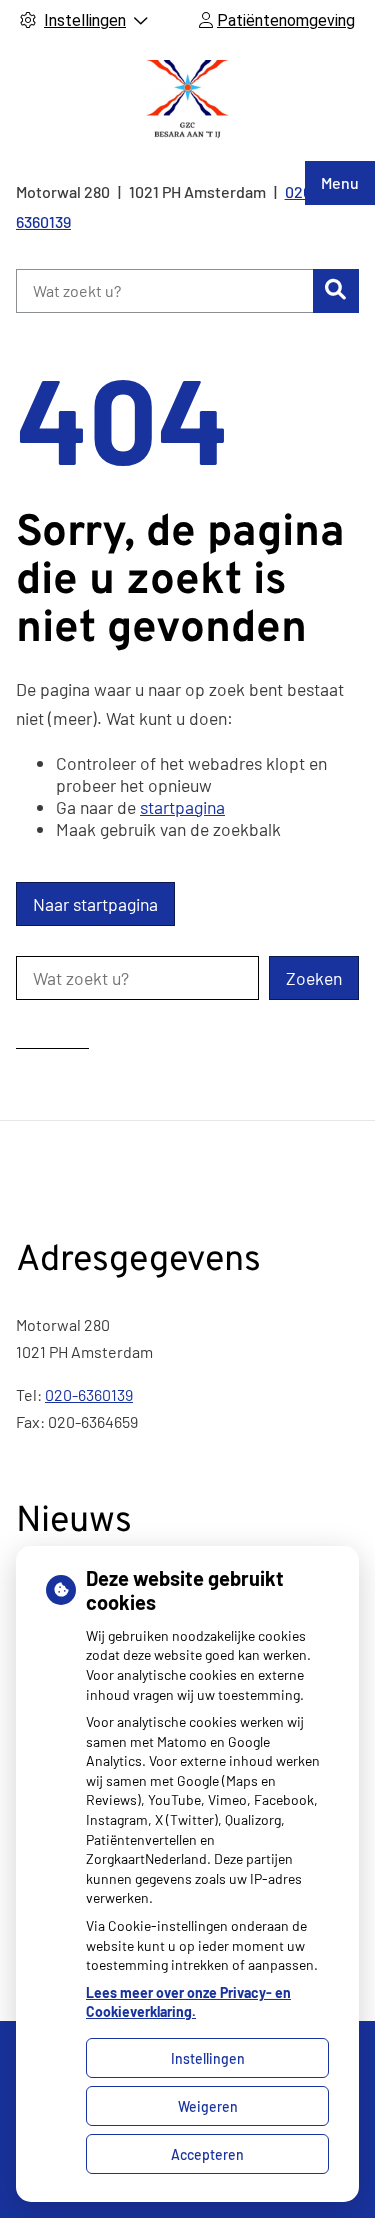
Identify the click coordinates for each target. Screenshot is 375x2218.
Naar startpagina (95, 904)
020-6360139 (89, 1394)
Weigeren (208, 2106)
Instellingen (208, 2058)
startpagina (182, 807)
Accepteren (207, 2154)
